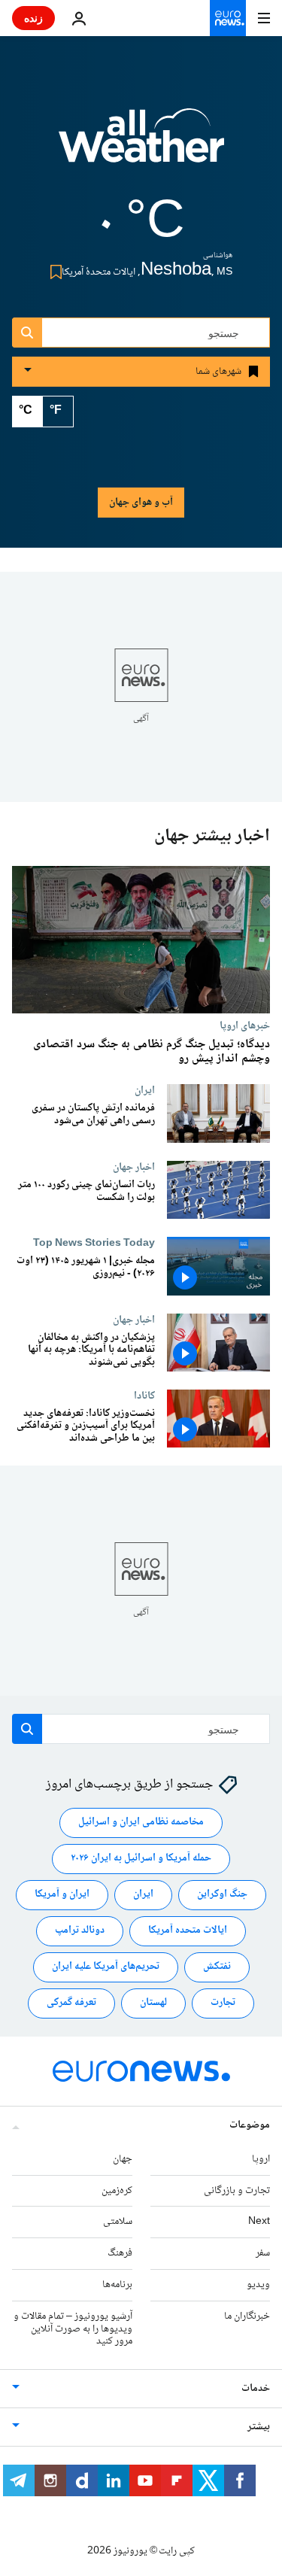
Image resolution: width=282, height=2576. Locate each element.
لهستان (153, 2003)
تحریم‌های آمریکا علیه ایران (106, 1967)
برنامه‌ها (117, 2285)
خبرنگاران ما (247, 2316)
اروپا (261, 2159)
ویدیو (258, 2285)
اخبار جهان (134, 1168)
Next (259, 2222)
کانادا (144, 1396)
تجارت (223, 2003)
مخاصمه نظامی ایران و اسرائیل (141, 1823)
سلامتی (118, 2222)
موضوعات (250, 2125)
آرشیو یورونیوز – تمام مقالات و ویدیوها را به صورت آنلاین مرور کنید (73, 2329)
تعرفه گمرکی (71, 2003)
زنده (33, 18)
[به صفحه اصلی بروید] (228, 18)
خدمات (256, 2389)
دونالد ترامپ (80, 1931)
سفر (263, 2253)
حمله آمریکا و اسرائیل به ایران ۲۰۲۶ (141, 1859)
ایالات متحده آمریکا (188, 1931)
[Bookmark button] (53, 272)
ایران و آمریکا (62, 1895)
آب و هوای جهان (141, 503)
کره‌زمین (117, 2191)
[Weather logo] (141, 145)
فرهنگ (120, 2253)
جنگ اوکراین (222, 1895)
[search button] (27, 333)
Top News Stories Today (94, 1244)
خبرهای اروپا (245, 1025)
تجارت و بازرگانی (237, 2191)
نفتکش (217, 1967)
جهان (123, 2159)
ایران (145, 1090)
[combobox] (141, 333)
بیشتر (259, 2427)
